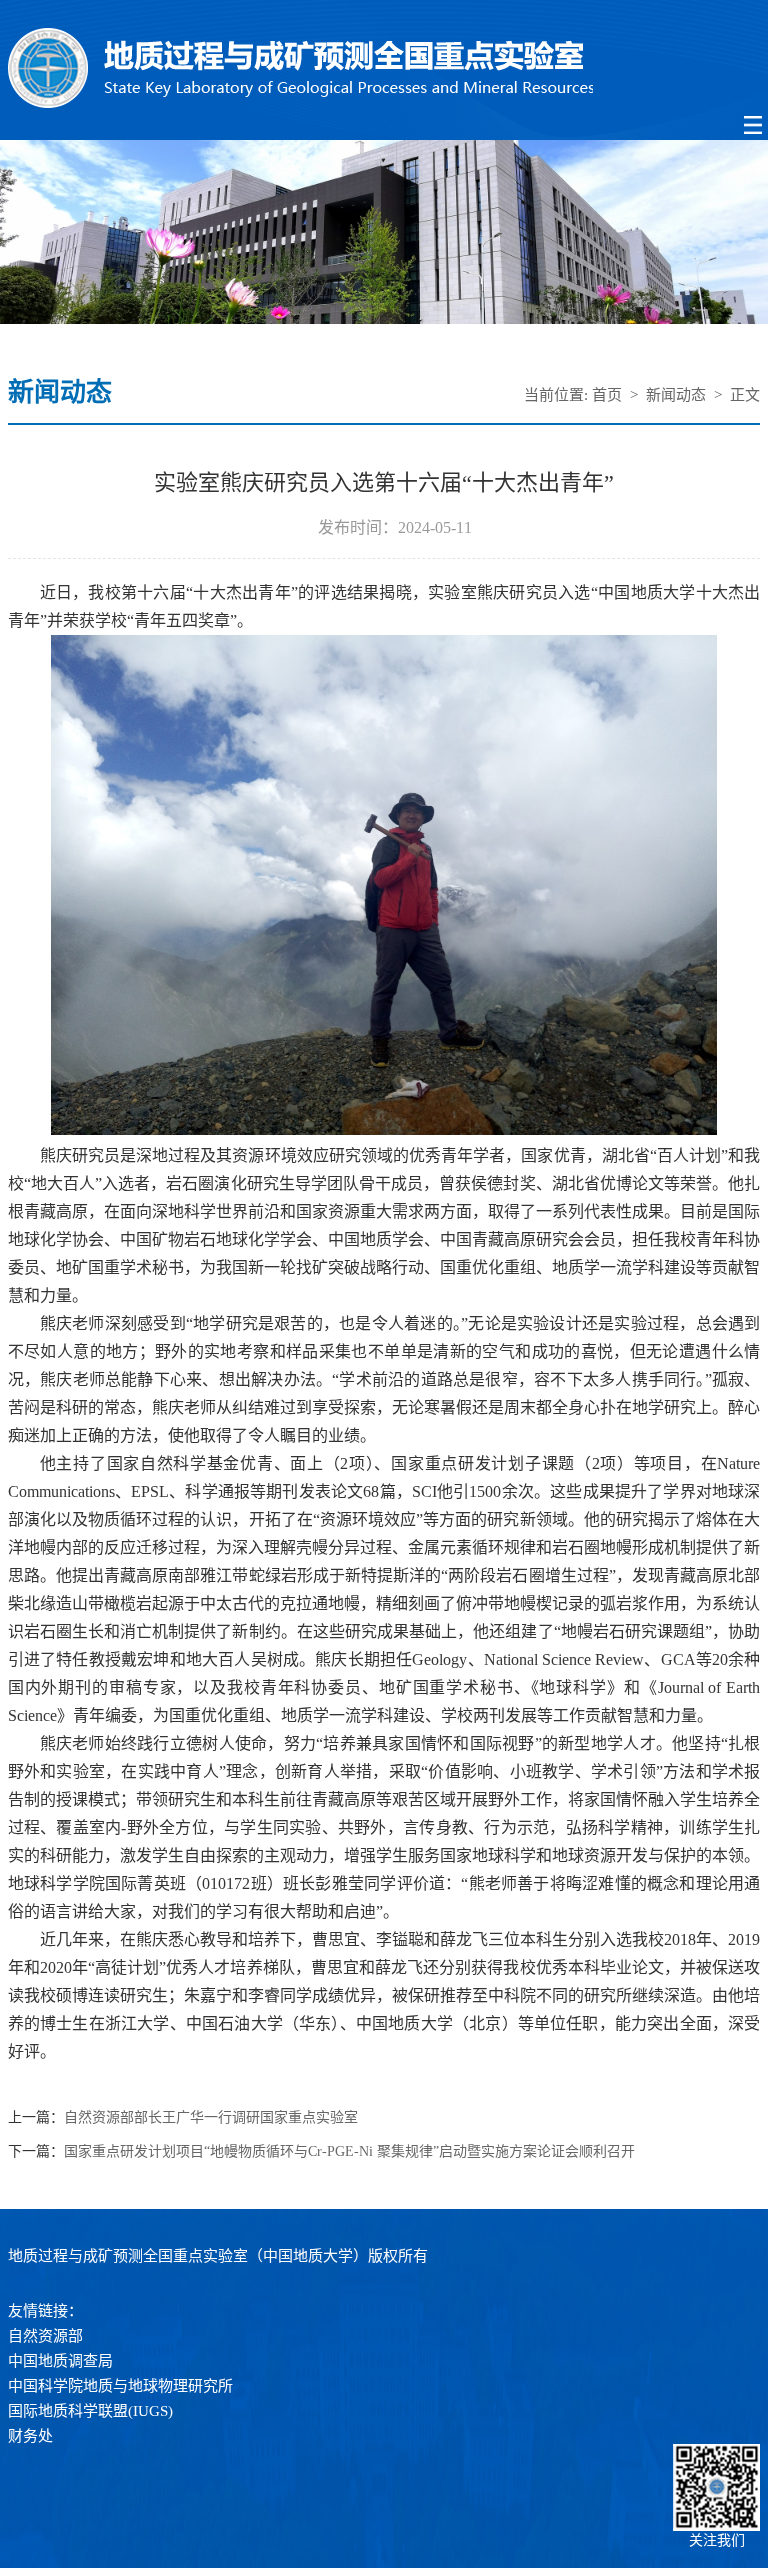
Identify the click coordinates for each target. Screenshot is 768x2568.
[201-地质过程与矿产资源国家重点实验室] (384, 69)
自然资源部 (45, 2336)
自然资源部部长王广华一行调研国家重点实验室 (211, 2118)
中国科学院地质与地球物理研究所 (120, 2386)
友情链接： (45, 2311)
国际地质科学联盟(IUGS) (90, 2411)
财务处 (30, 2436)
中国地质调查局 (60, 2361)
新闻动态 (676, 395)
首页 (607, 395)
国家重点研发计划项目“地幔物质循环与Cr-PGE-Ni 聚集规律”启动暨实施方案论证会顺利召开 (349, 2152)
